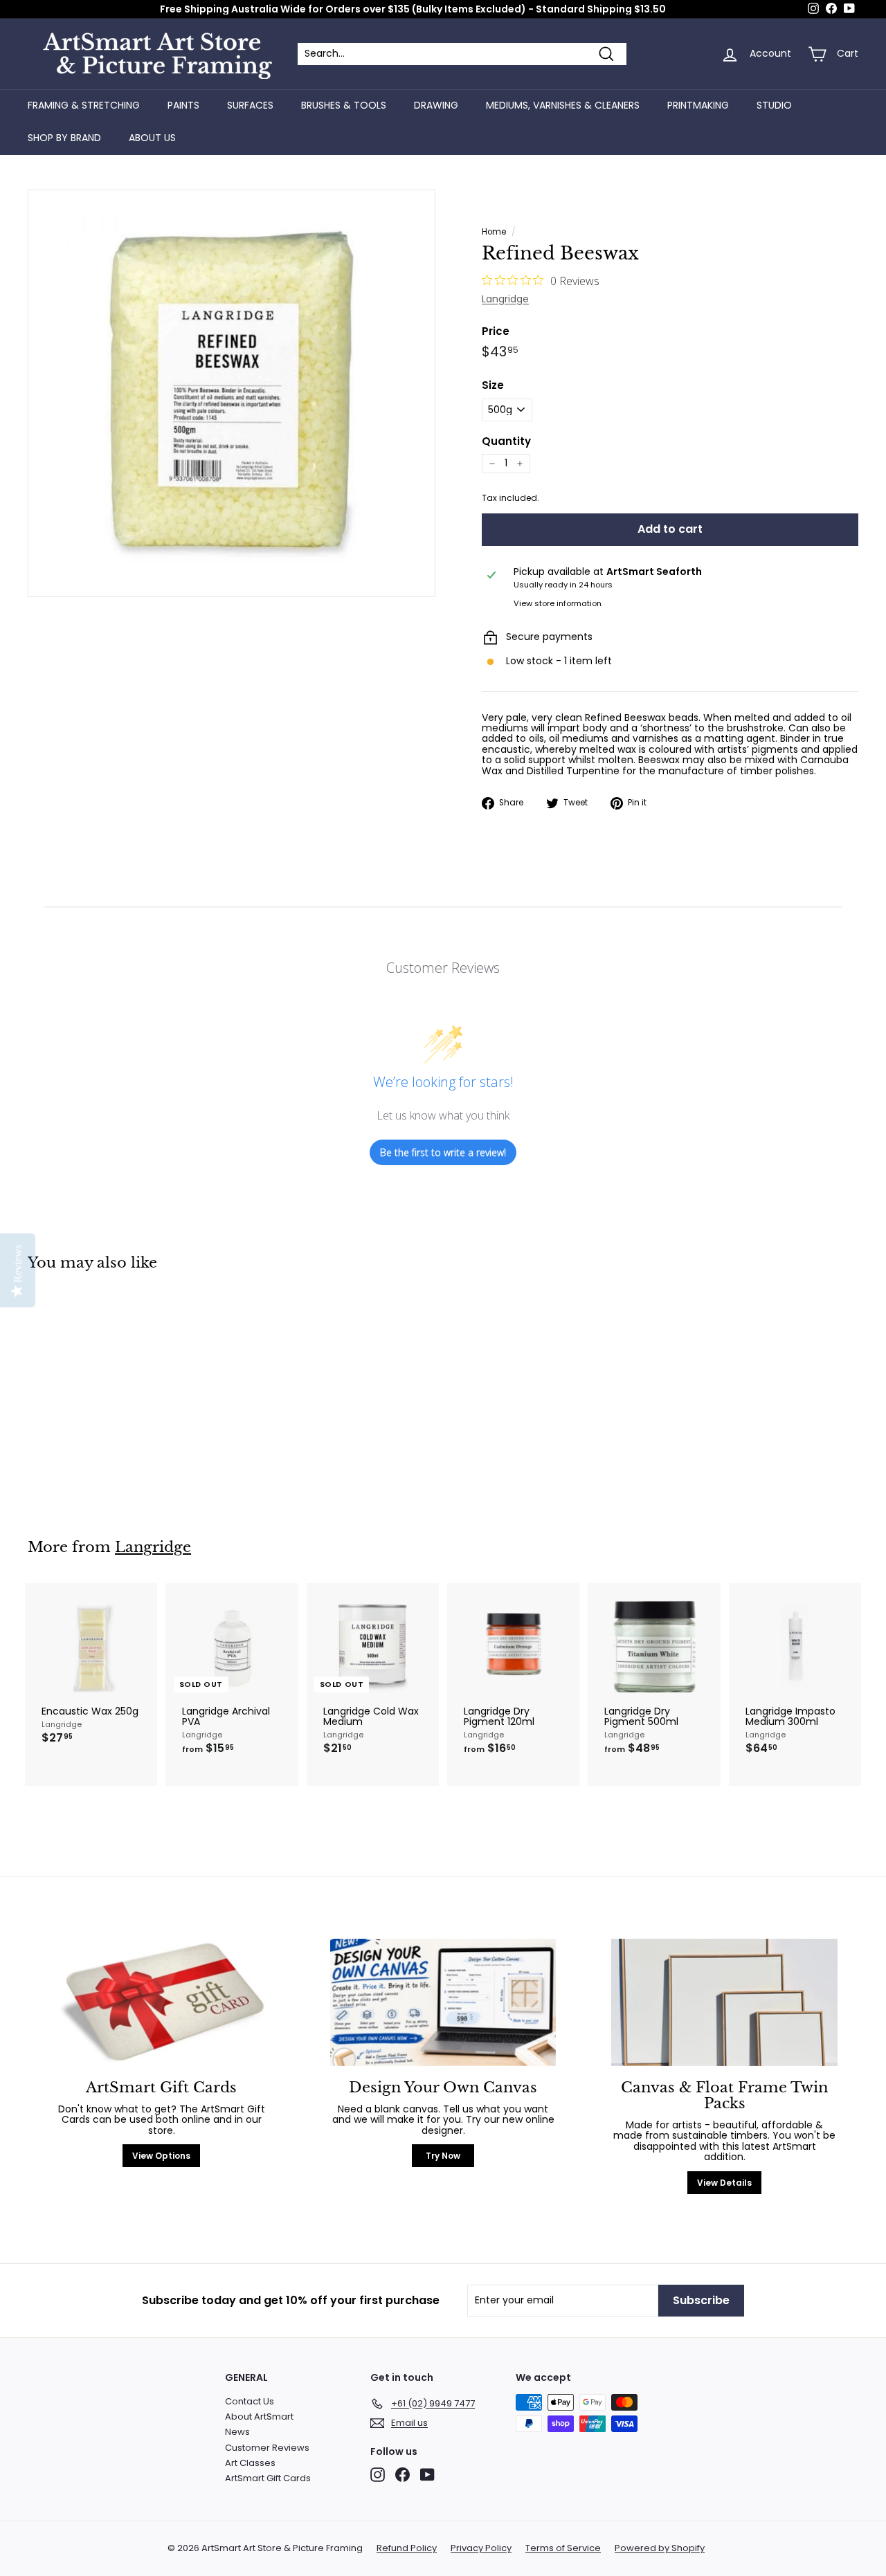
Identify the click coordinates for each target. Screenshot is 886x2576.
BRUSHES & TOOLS (344, 105)
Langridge (505, 299)
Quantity (506, 442)
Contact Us (250, 2401)
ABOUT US (152, 138)
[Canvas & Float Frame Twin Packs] (724, 2002)
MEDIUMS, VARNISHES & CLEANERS (563, 105)
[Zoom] (232, 393)
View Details (724, 2183)
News (237, 2432)
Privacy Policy (481, 2548)
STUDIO (774, 105)
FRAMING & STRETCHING (84, 105)
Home (494, 232)
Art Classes (250, 2463)
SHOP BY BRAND (64, 138)
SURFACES (250, 105)
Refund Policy (407, 2548)
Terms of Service (563, 2548)
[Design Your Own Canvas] (443, 2002)
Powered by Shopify (660, 2548)
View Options (161, 2156)
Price (496, 332)
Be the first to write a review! (443, 1152)
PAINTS (183, 105)
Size (493, 386)
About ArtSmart (259, 2417)
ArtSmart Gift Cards (268, 2478)
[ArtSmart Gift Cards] (162, 2002)
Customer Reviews (267, 2448)
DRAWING (436, 105)
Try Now (443, 2156)
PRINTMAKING (698, 105)
